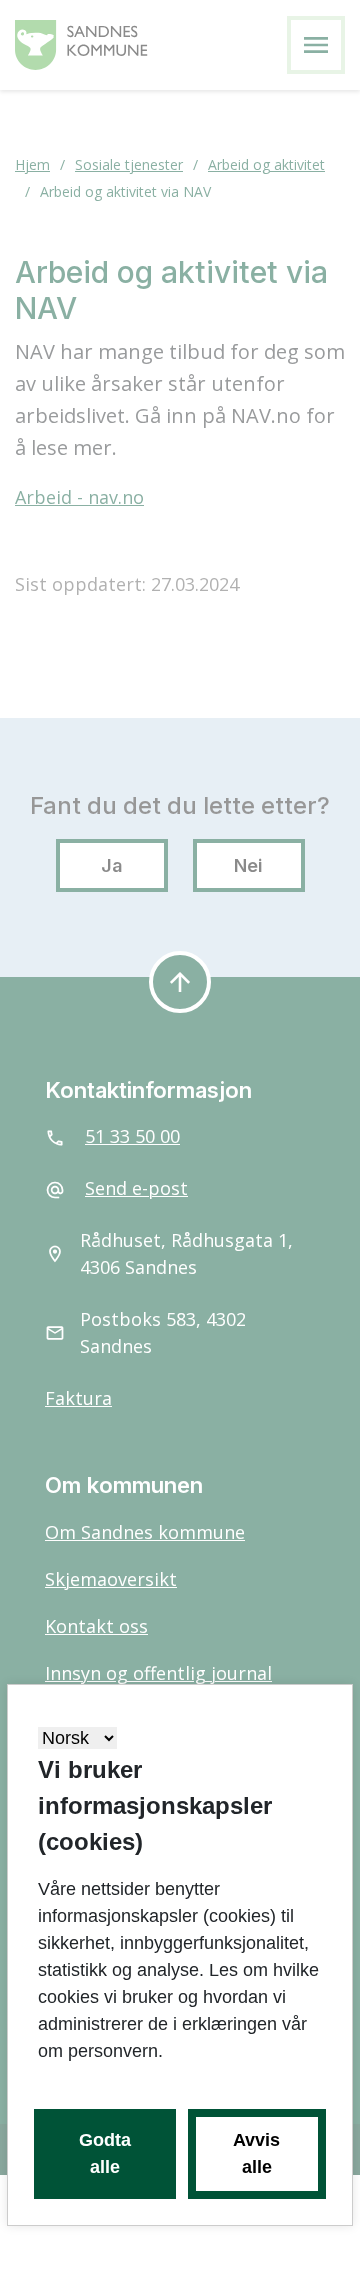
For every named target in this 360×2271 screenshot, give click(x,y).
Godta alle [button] (105, 2153)
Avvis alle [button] (256, 2153)
